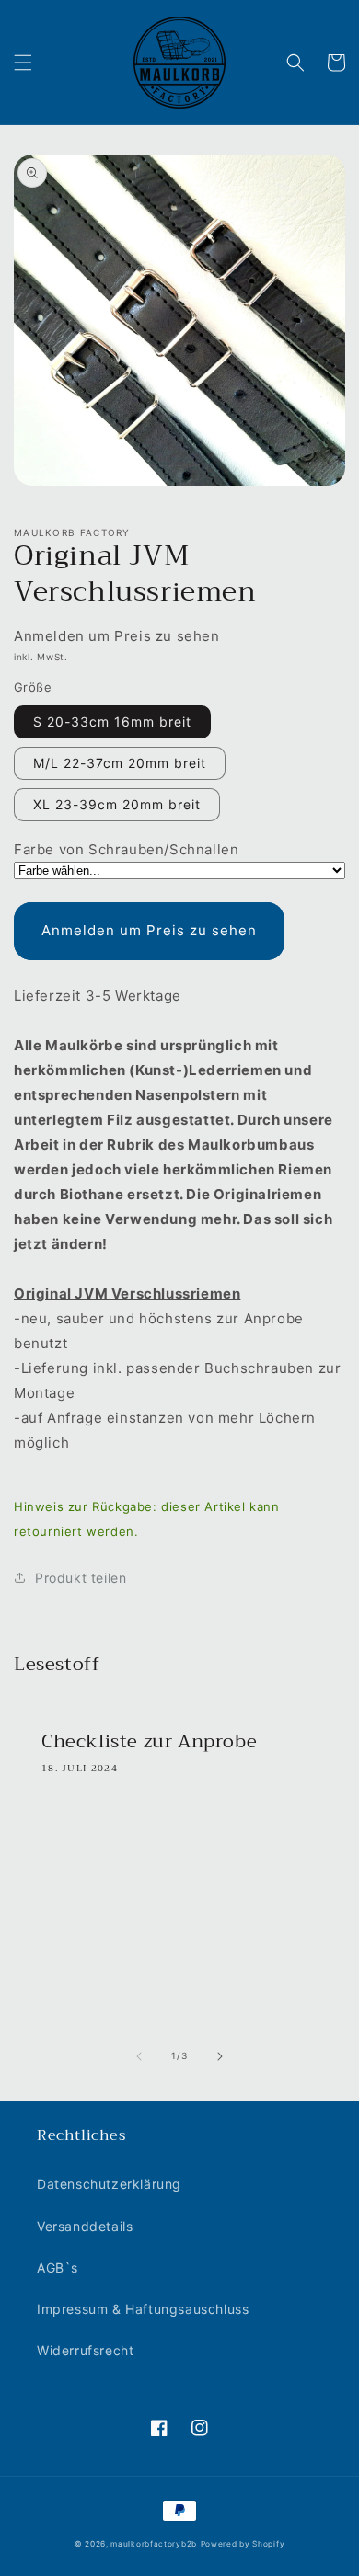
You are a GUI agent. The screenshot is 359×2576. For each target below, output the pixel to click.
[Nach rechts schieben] (220, 2056)
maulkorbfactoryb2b (154, 2544)
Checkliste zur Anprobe (149, 1742)
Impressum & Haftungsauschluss (143, 2309)
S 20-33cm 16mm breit (112, 721)
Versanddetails (85, 2226)
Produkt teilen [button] (81, 1578)
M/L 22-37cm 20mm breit (120, 763)
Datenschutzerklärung (109, 2184)
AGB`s (58, 2267)
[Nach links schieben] (139, 2056)
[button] (23, 63)
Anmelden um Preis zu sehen (149, 930)
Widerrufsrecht (85, 2350)
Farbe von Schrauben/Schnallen (126, 849)
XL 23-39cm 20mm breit (117, 804)
